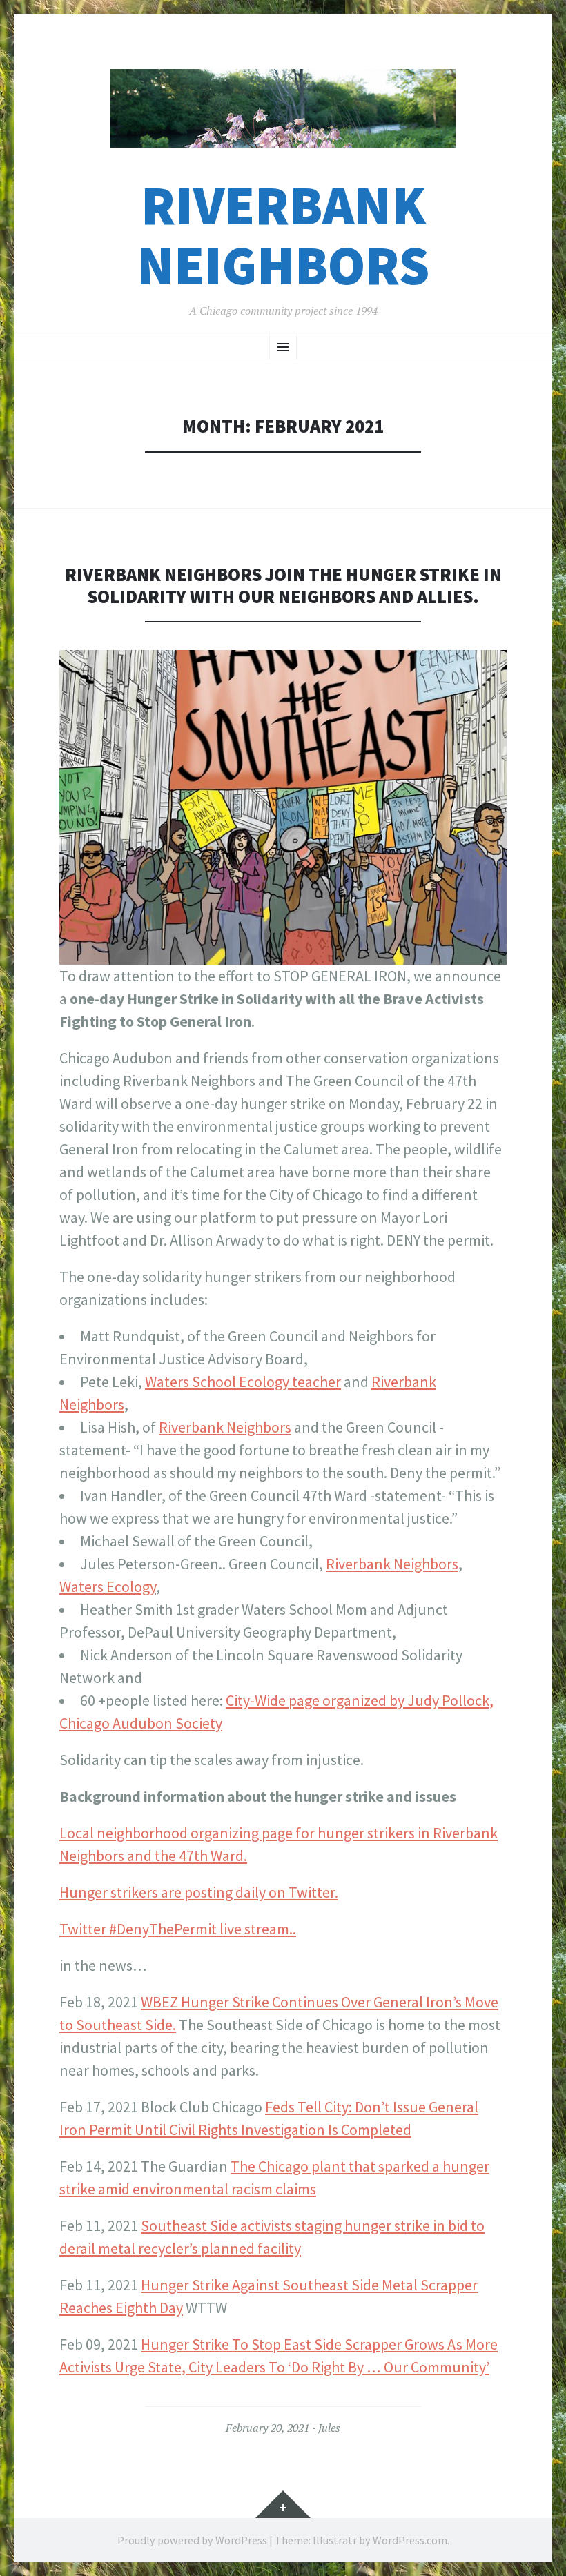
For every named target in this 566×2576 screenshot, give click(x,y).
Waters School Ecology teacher (243, 1382)
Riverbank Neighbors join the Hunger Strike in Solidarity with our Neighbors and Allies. (283, 586)
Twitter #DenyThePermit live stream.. (178, 1929)
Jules (329, 2428)
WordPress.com (410, 2540)
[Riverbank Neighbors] (283, 108)
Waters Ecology (108, 1586)
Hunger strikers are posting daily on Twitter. (199, 1892)
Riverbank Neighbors (283, 235)
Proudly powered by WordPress (192, 2540)
